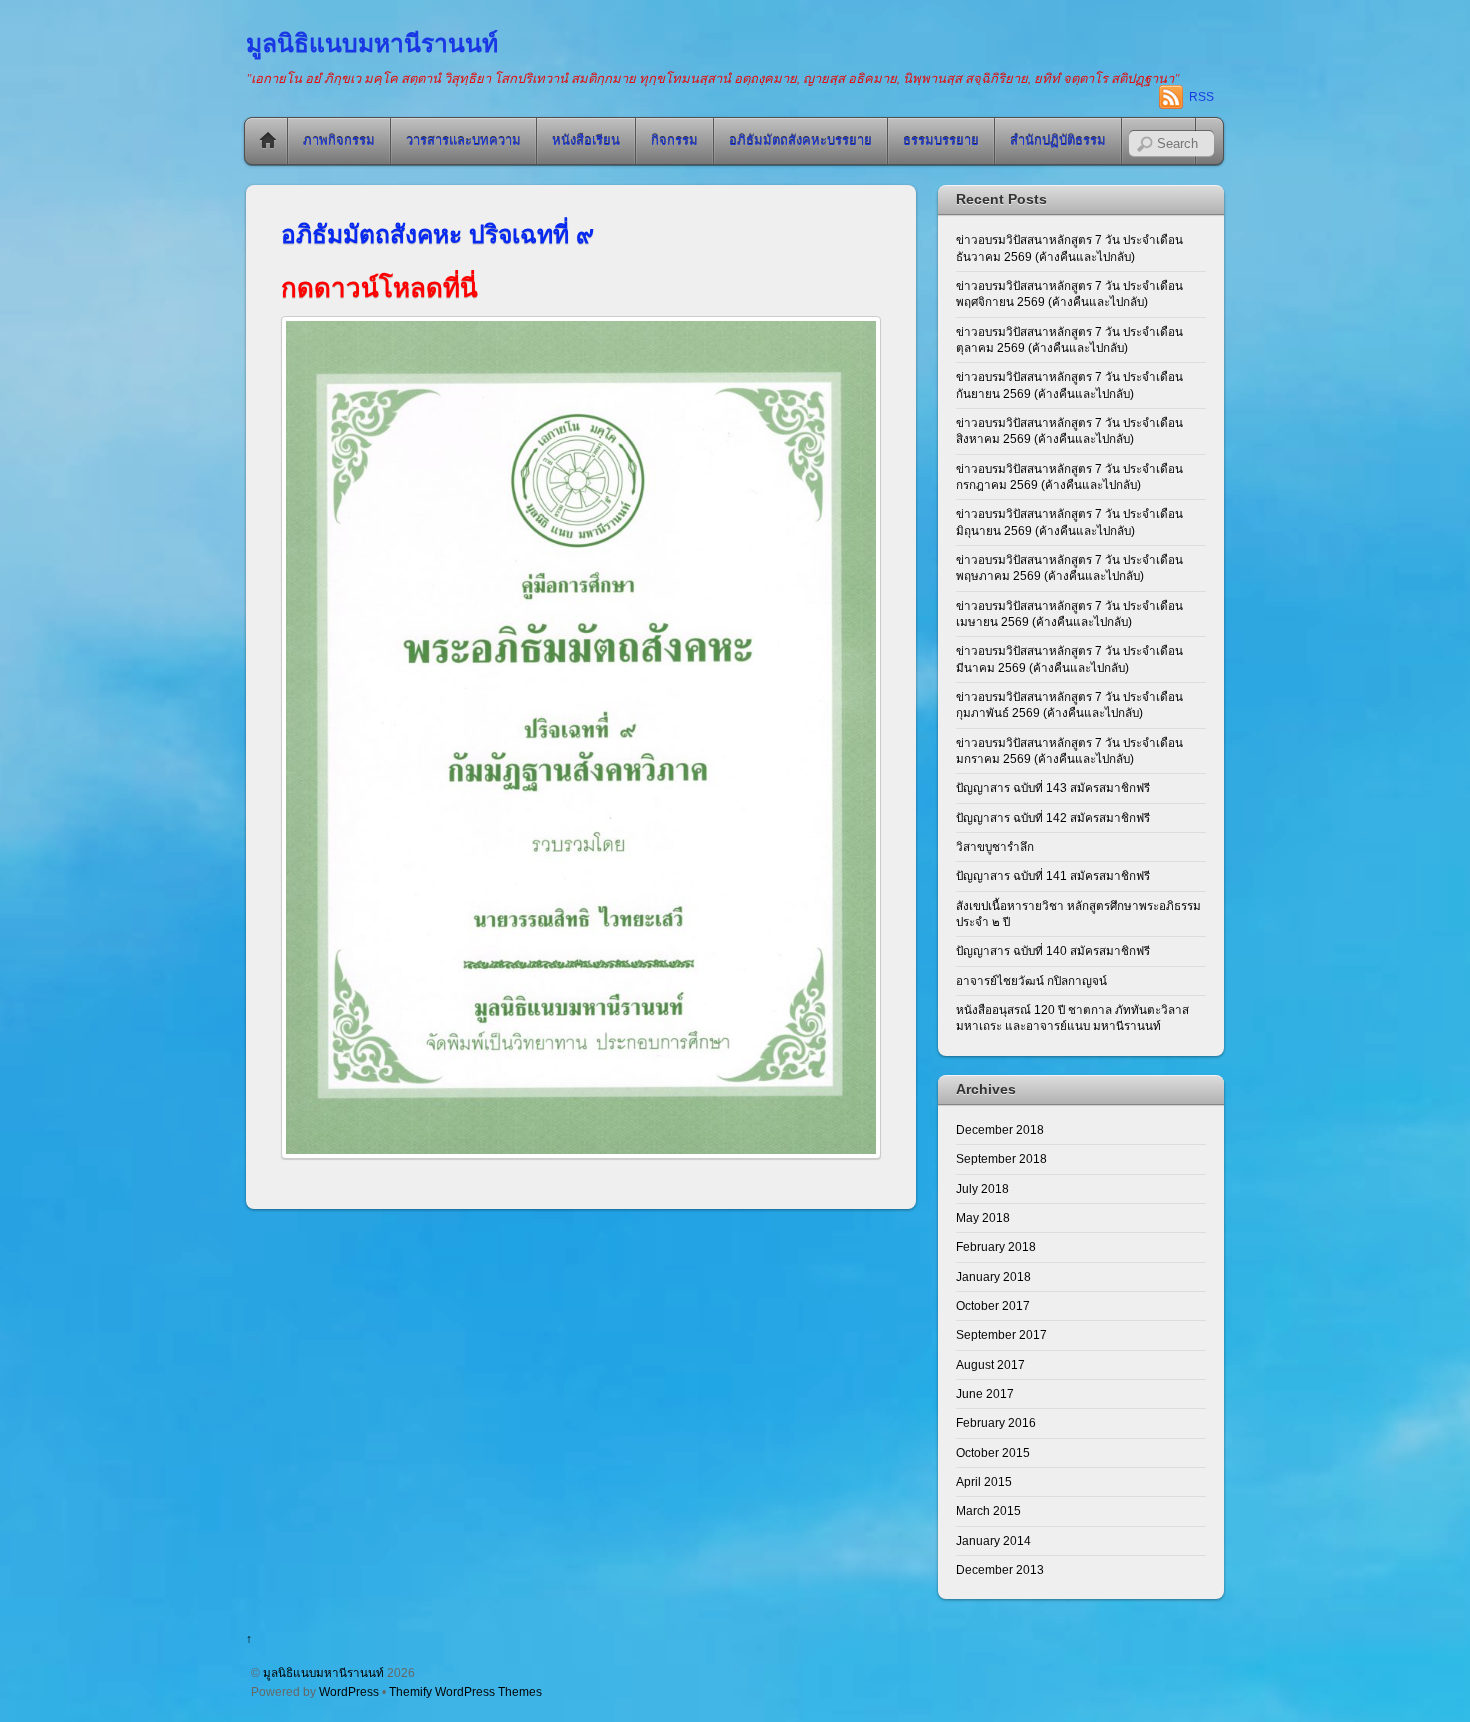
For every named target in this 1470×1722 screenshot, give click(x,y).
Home (268, 141)
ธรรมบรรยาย (941, 140)
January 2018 (993, 1276)
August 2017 (990, 1364)
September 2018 (1001, 1158)
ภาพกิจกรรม (339, 140)
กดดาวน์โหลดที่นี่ (379, 288)
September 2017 (1001, 1334)
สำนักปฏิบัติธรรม (1058, 140)
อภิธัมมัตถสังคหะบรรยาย (800, 140)
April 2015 (984, 1481)
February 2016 (996, 1422)
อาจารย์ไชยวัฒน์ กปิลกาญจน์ (1031, 980)
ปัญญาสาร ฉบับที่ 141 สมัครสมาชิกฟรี (1053, 875)
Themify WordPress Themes (465, 1691)
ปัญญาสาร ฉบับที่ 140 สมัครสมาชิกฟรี (1053, 950)
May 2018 (983, 1217)
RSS (1201, 97)
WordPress (349, 1691)
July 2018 (982, 1188)
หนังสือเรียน (586, 140)
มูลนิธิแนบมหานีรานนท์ (323, 1672)
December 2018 (1000, 1129)
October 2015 (993, 1452)
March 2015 (988, 1510)
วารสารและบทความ (463, 140)
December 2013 (1000, 1569)
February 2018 (996, 1246)
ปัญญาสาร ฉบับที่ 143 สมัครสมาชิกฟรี (1053, 787)
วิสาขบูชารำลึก (995, 846)
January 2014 (993, 1540)
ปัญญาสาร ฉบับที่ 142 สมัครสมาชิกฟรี (1053, 817)
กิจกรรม (674, 140)
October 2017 (993, 1305)
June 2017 (985, 1393)
